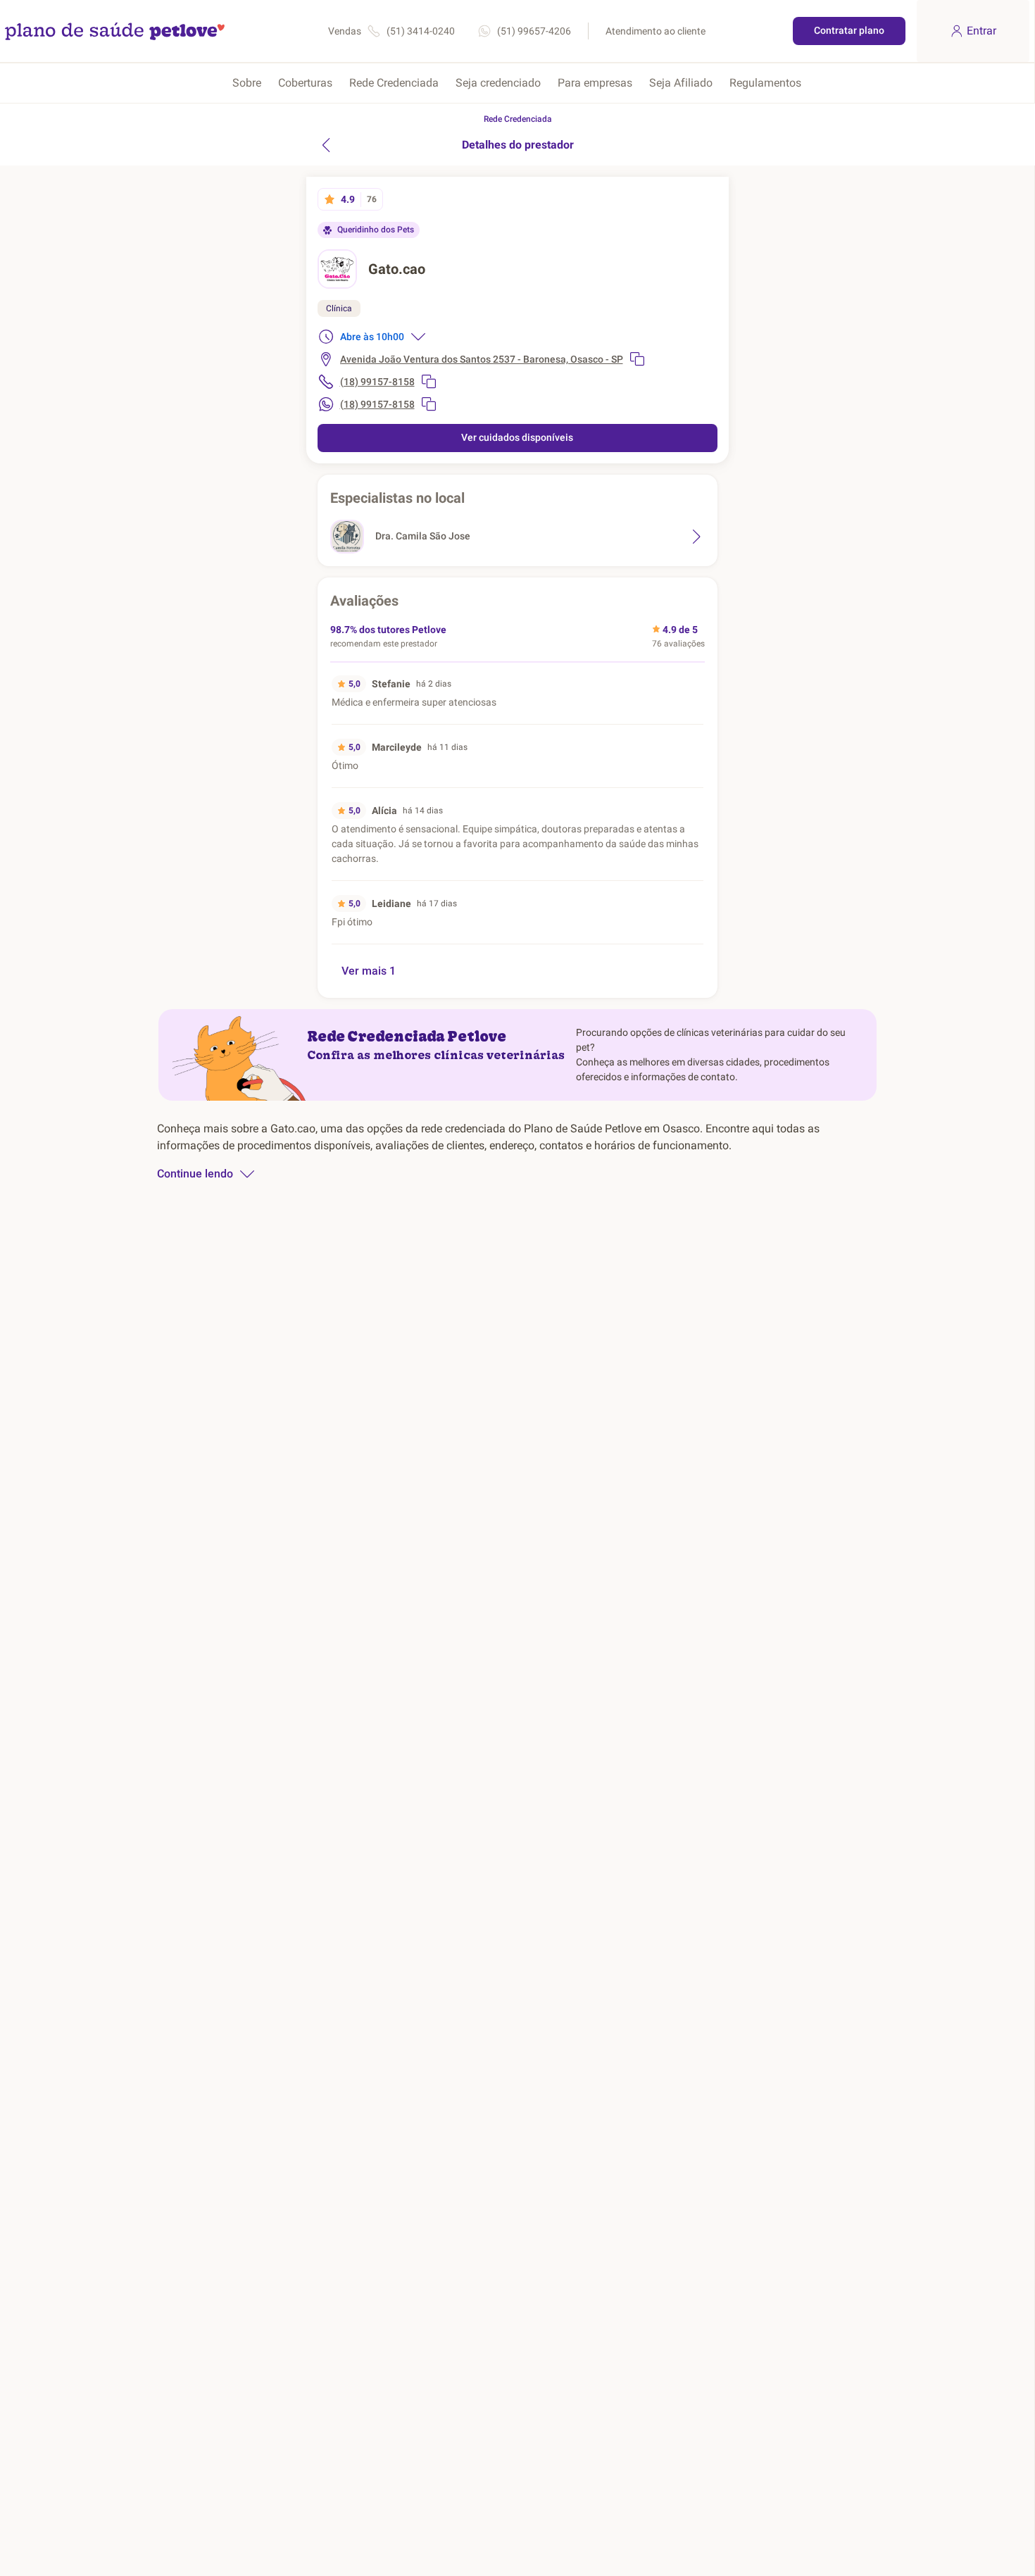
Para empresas (595, 83)
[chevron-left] (326, 145)
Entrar (981, 31)
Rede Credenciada (394, 83)
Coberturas (305, 83)
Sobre (247, 83)
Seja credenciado (498, 83)
